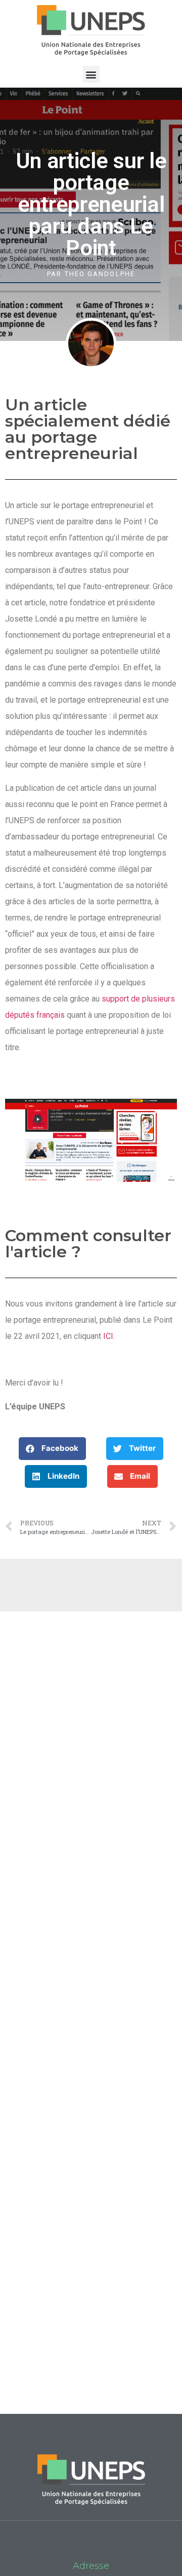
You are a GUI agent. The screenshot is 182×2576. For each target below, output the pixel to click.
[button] (91, 74)
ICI (108, 1336)
